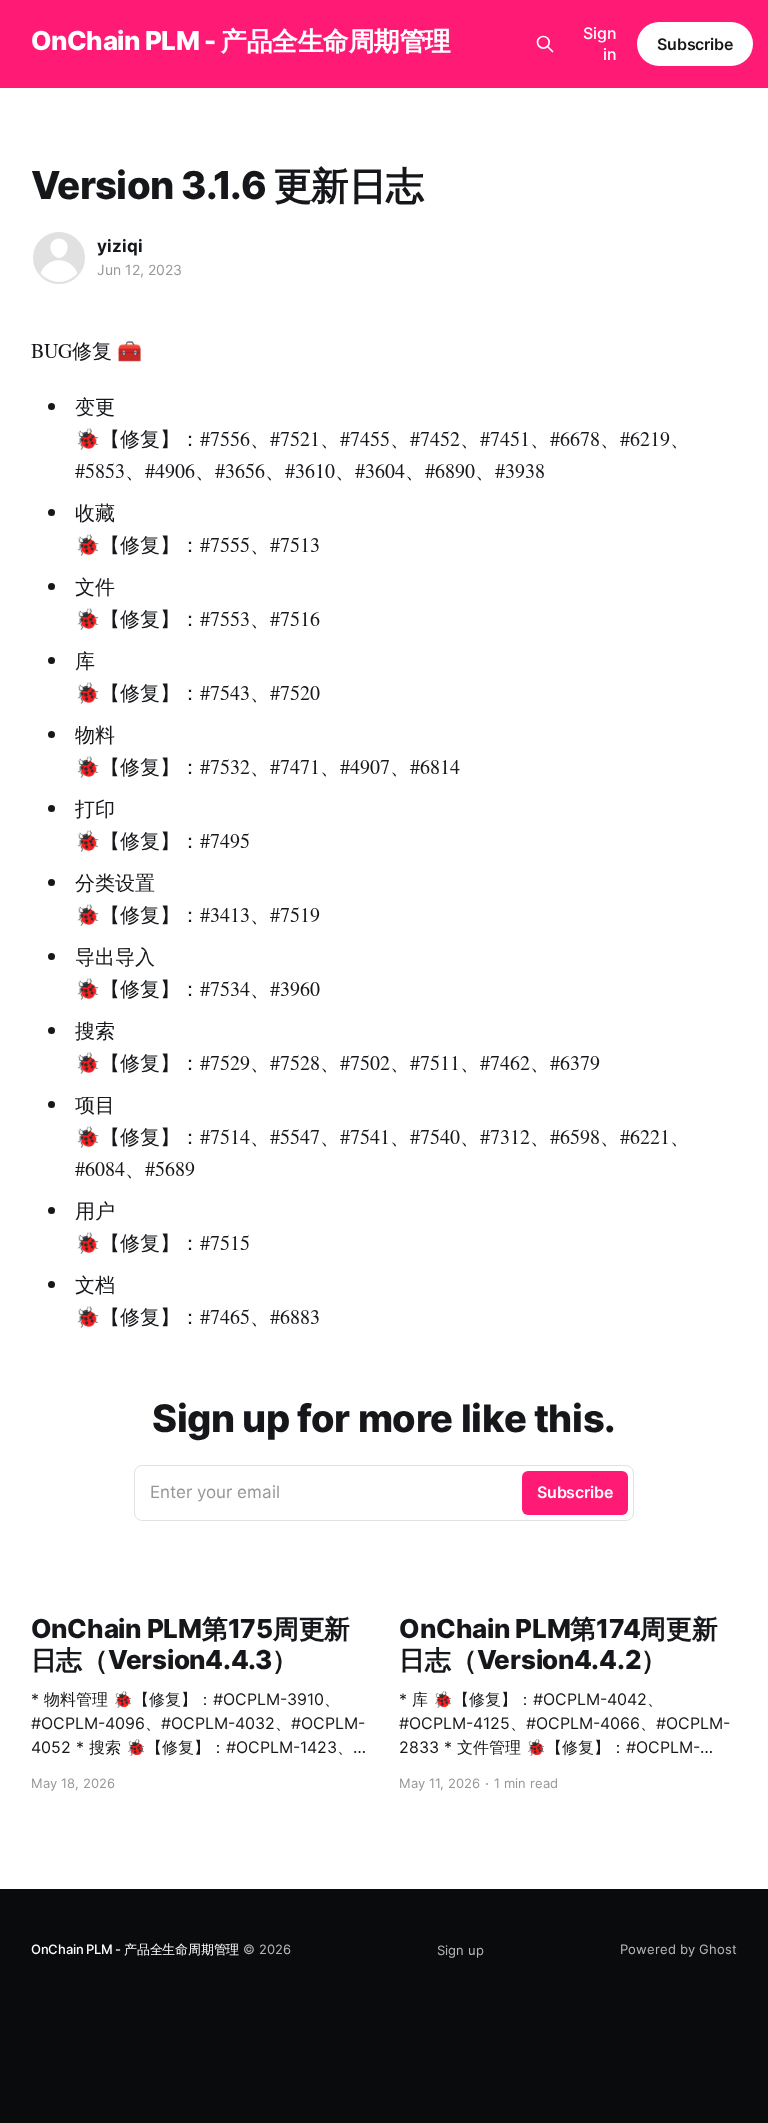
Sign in (600, 43)
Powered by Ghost (678, 1949)
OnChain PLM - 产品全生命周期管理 (241, 41)
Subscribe (695, 44)
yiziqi (120, 246)
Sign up (460, 1950)
